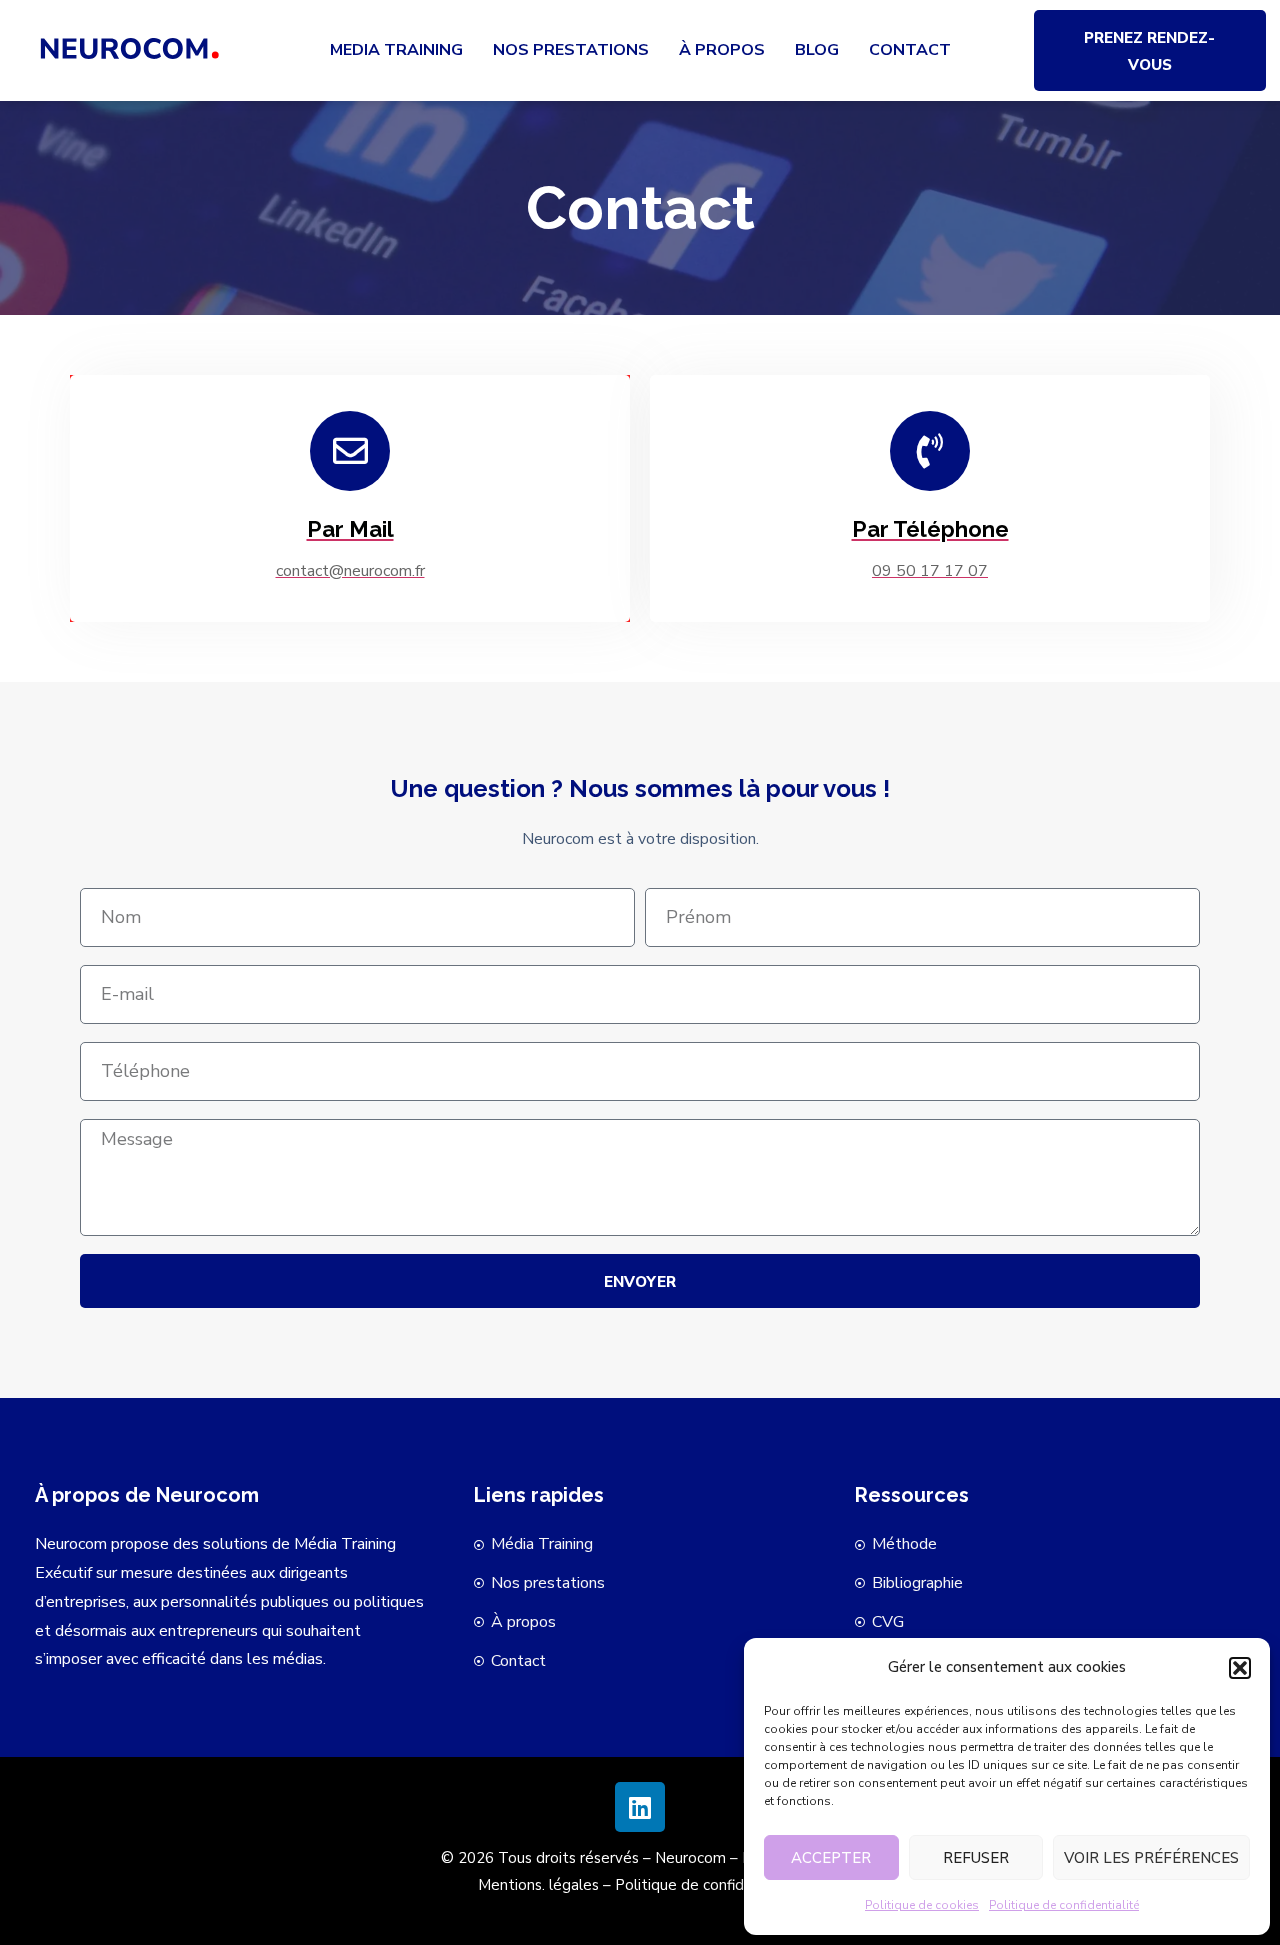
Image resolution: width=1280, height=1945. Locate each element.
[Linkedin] (640, 1807)
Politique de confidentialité (1064, 1905)
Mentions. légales (538, 1885)
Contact (910, 50)
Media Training (396, 50)
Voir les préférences (1151, 1858)
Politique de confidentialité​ (708, 1885)
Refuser (976, 1858)
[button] (1240, 1668)
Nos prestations (571, 50)
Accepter (831, 1858)
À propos (722, 50)
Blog (817, 50)
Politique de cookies (922, 1905)
